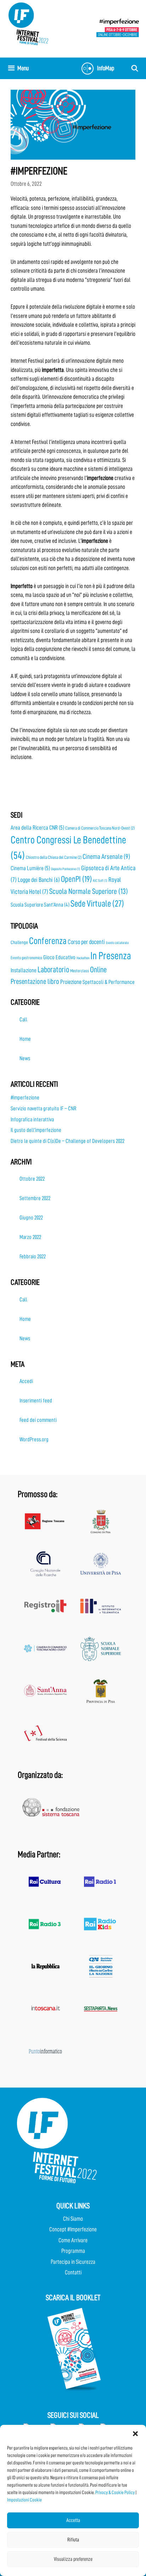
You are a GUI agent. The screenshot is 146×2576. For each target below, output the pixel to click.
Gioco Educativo (59, 957)
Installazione (24, 970)
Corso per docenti (86, 942)
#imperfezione (25, 1098)
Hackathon (83, 958)
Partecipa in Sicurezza (73, 2262)
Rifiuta (73, 2540)
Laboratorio (53, 970)
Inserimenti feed (36, 1401)
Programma (73, 2251)
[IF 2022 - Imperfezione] (118, 28)
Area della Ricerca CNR (37, 828)
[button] (135, 2434)
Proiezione (71, 982)
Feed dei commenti (38, 1420)
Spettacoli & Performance (109, 982)
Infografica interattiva (32, 1120)
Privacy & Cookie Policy (115, 2492)
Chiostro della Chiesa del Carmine (54, 857)
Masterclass (80, 971)
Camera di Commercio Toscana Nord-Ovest (100, 828)
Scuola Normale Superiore (89, 891)
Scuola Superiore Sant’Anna (40, 905)
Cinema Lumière (30, 868)
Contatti (73, 2272)
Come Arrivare (73, 2240)
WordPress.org (34, 1440)
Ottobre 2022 (32, 1179)
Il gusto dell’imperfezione (36, 1130)
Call (23, 1020)
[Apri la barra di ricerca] (135, 68)
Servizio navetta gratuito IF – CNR (43, 1109)
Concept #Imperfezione (73, 2229)
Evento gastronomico (26, 958)
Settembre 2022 (35, 1198)
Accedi (26, 1381)
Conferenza (48, 941)
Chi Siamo (73, 2219)
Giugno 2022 (31, 1218)
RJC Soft (100, 881)
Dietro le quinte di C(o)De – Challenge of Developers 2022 (68, 1141)
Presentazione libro (35, 982)
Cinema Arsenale (106, 857)
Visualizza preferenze (73, 2559)
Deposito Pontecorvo (66, 869)
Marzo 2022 (30, 1237)
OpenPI (76, 879)
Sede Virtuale (97, 904)
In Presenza (111, 956)
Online (98, 970)
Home (25, 1039)
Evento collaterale (117, 943)
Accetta (73, 2520)
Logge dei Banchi (39, 880)
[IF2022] (28, 23)
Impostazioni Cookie (24, 2500)
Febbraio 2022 (33, 1257)
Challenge (19, 942)
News (25, 1058)
